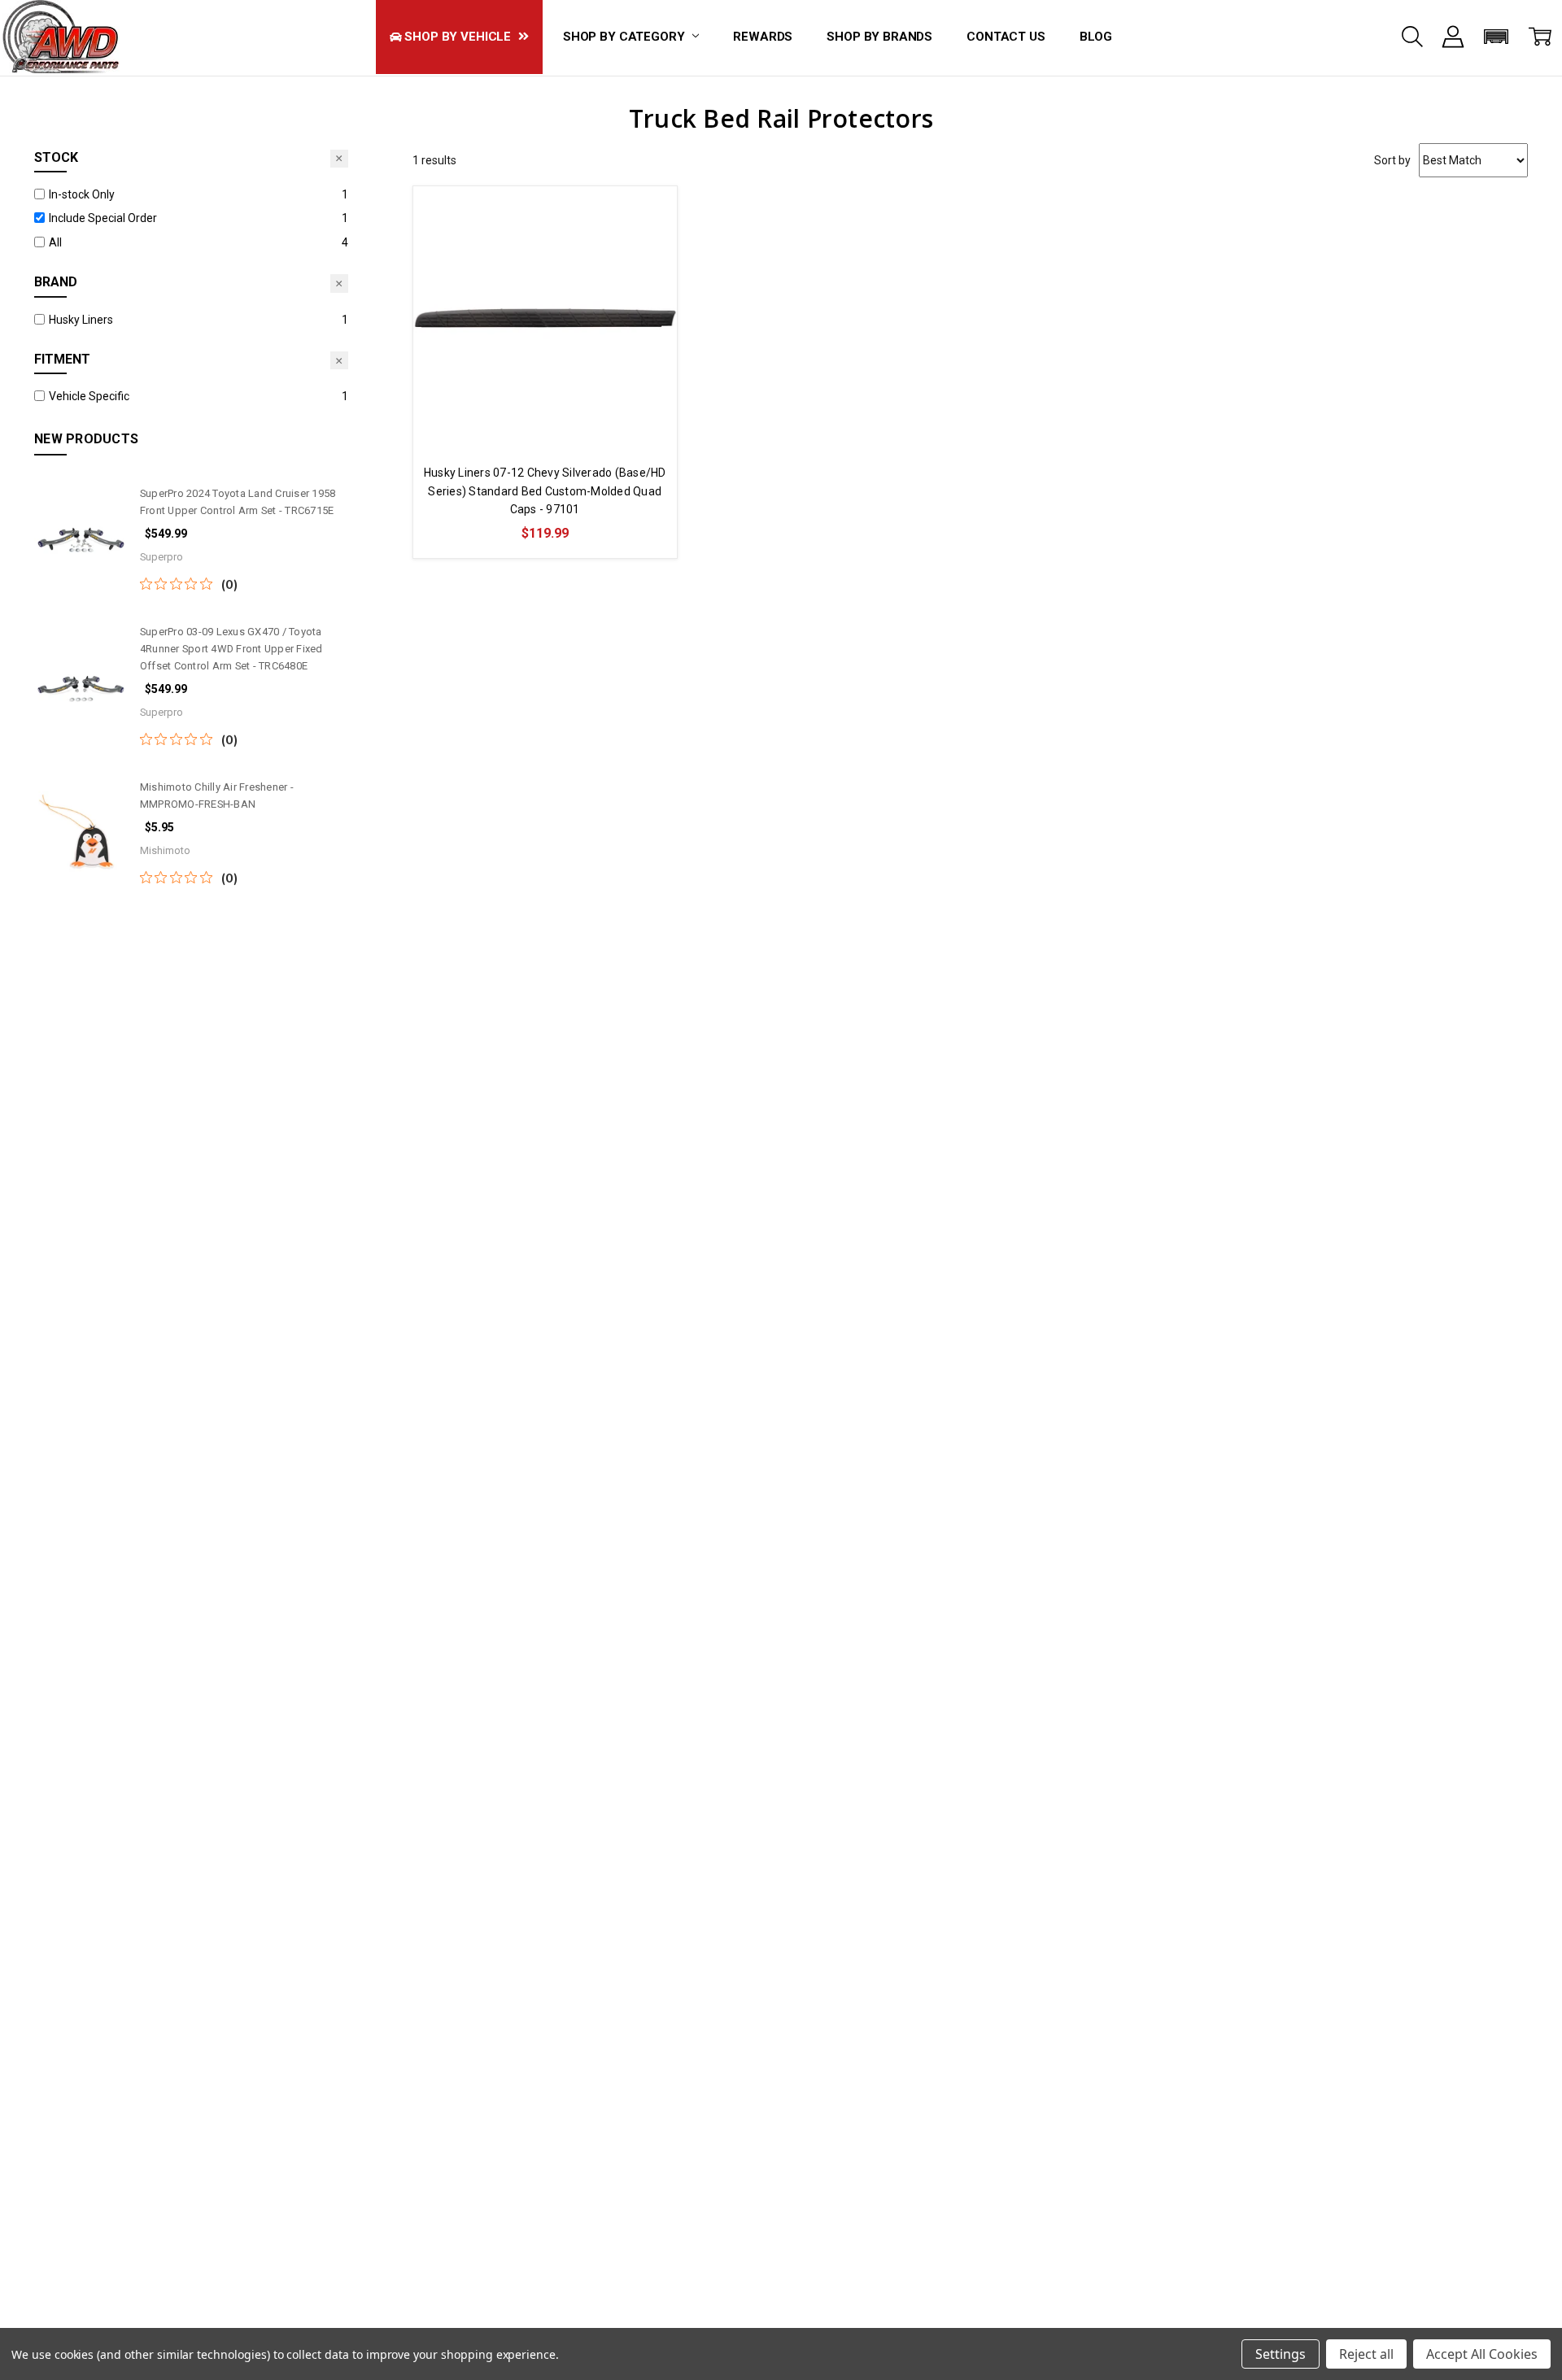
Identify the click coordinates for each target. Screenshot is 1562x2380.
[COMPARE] (648, 215)
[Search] (1412, 37)
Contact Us (1006, 37)
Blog (1096, 37)
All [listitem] (55, 242)
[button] (1497, 37)
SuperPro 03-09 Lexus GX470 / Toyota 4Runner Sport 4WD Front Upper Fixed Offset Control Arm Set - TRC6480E (231, 649)
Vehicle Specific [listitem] (89, 396)
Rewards (763, 37)
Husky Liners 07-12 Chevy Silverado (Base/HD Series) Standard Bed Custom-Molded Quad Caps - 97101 (545, 491)
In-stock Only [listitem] (82, 194)
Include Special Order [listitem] (103, 218)
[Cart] (1540, 37)
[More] (1453, 37)
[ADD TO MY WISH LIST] (648, 241)
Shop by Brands (879, 37)
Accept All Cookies (1482, 2354)
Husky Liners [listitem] (81, 320)
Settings (1281, 2354)
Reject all (1366, 2354)
